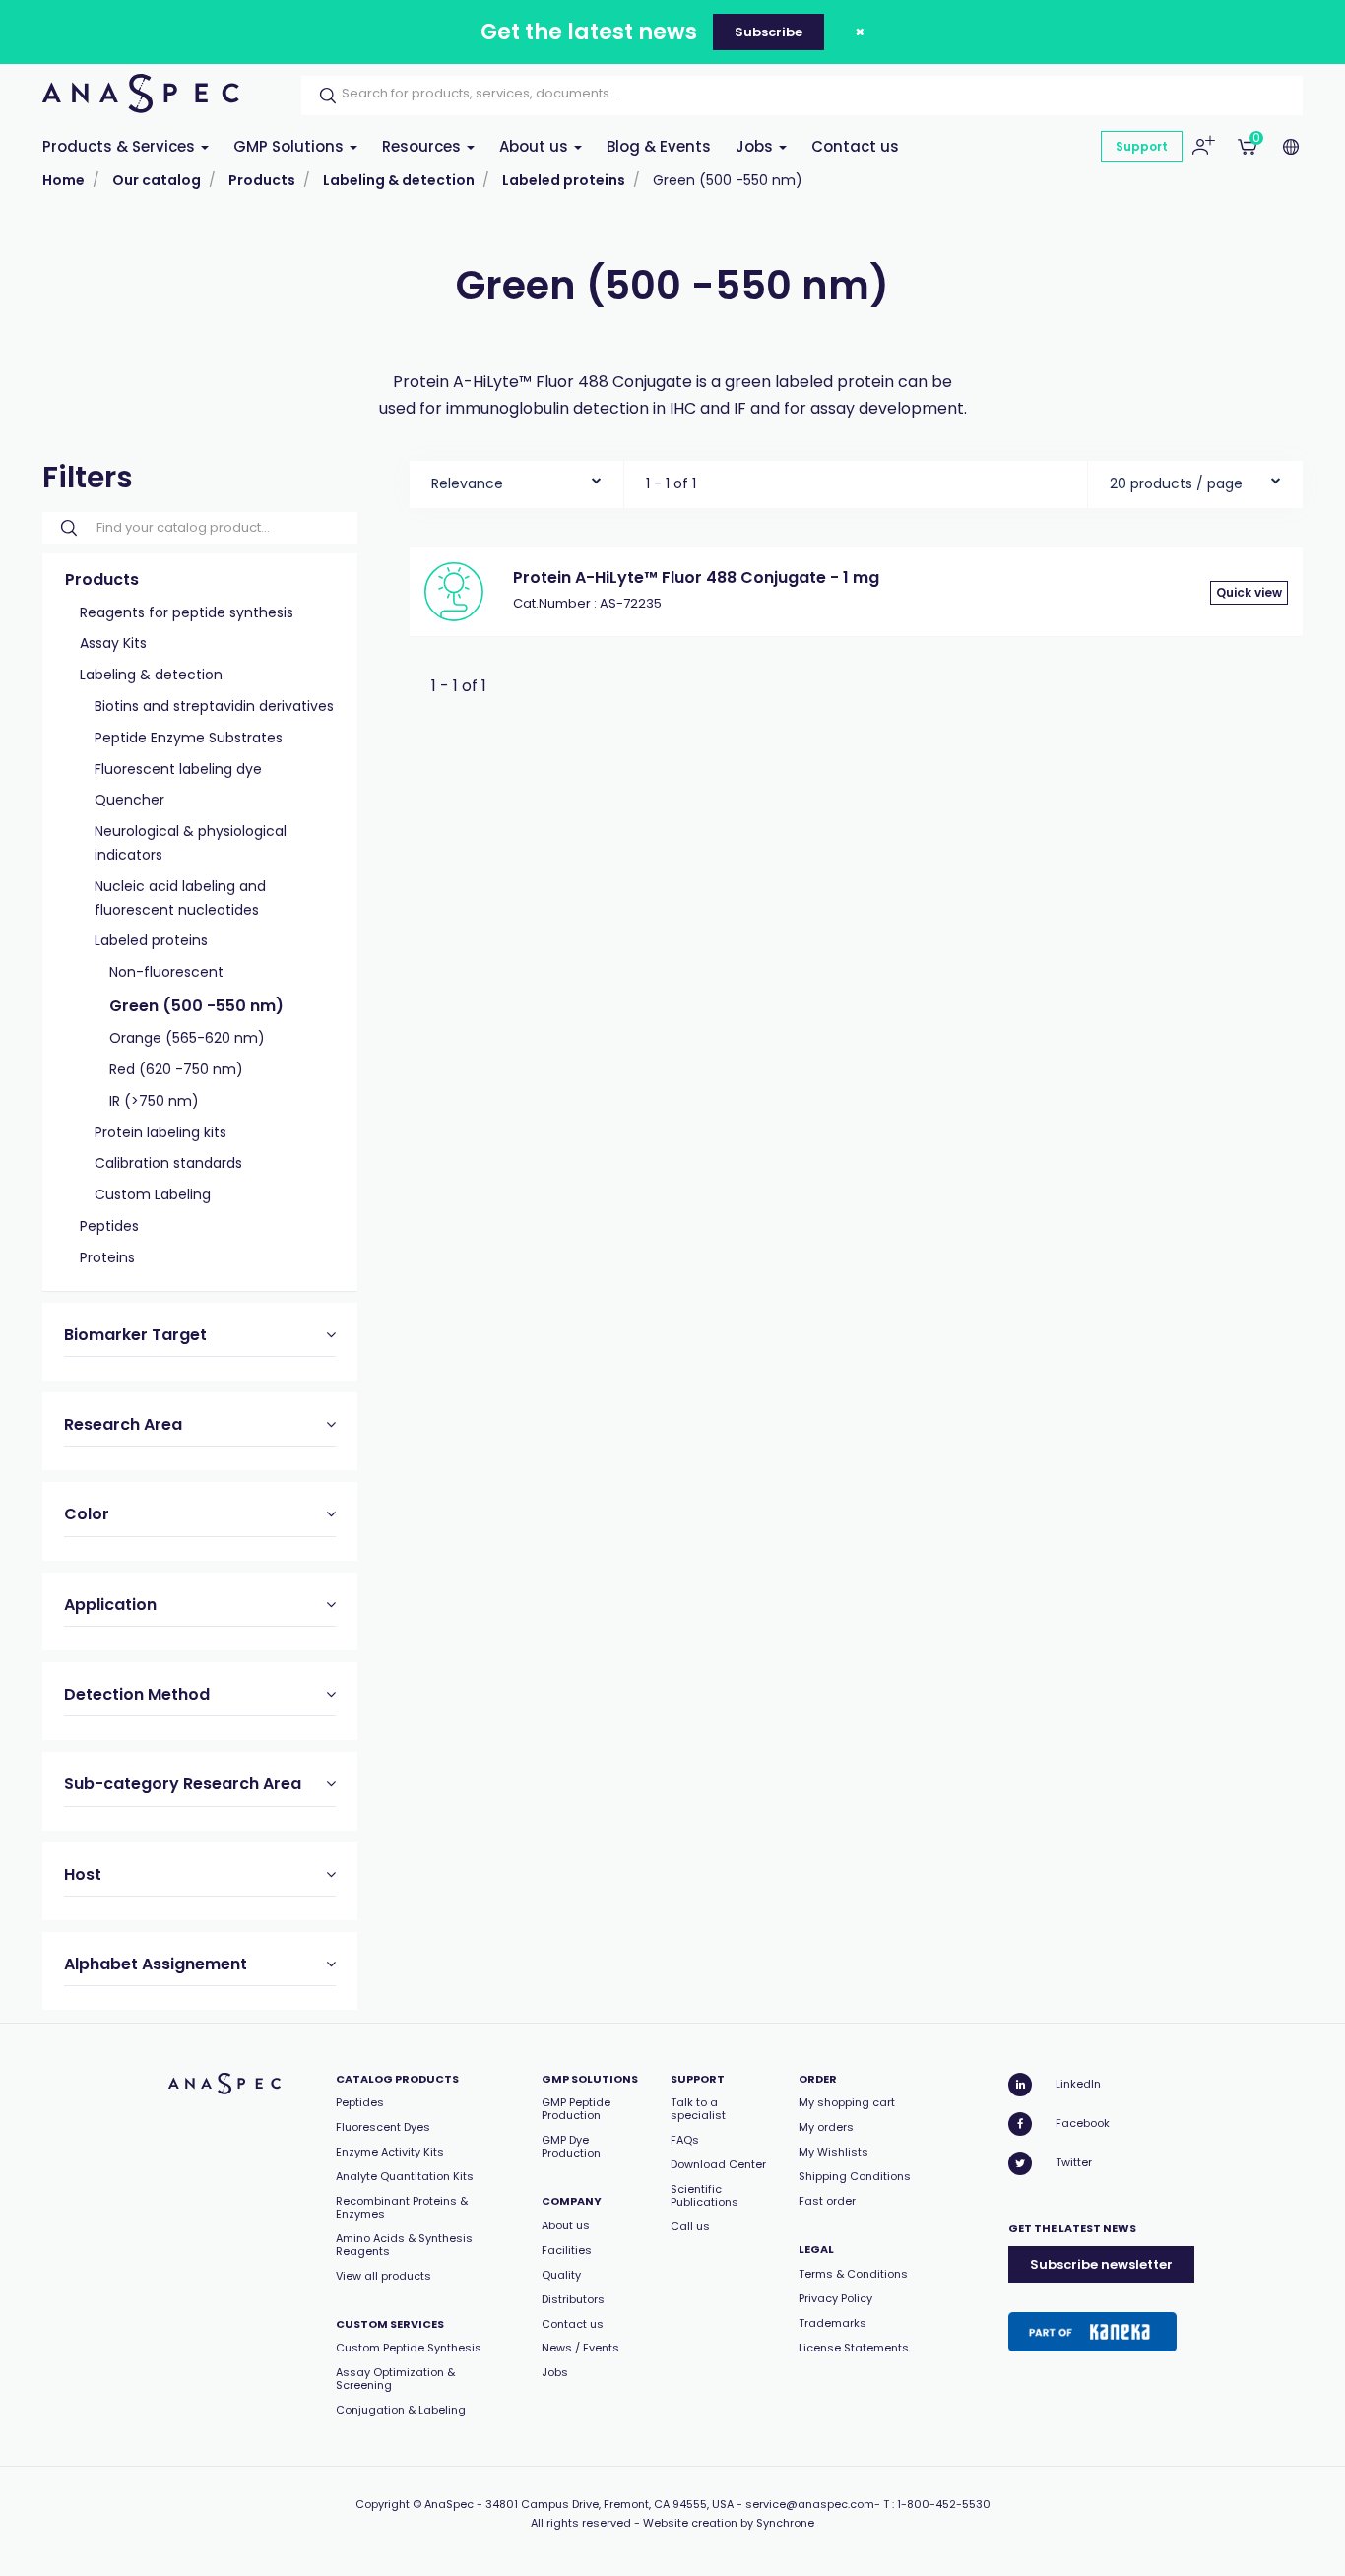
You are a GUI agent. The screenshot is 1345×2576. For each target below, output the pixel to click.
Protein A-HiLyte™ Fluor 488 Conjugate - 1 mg (696, 578)
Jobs (756, 146)
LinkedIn (1078, 2084)
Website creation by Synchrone (729, 2523)
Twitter (1074, 2162)
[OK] (322, 96)
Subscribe (769, 32)
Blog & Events (659, 146)
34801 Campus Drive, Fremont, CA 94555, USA (609, 2504)
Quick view (1249, 592)
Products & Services (121, 146)
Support (1142, 146)
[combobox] (516, 479)
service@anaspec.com (810, 2504)
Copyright (383, 2504)
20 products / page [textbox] (1176, 483)
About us (536, 146)
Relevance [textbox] (467, 483)
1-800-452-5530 (944, 2504)
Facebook (1083, 2123)
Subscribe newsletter (1101, 2264)
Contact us (855, 146)
